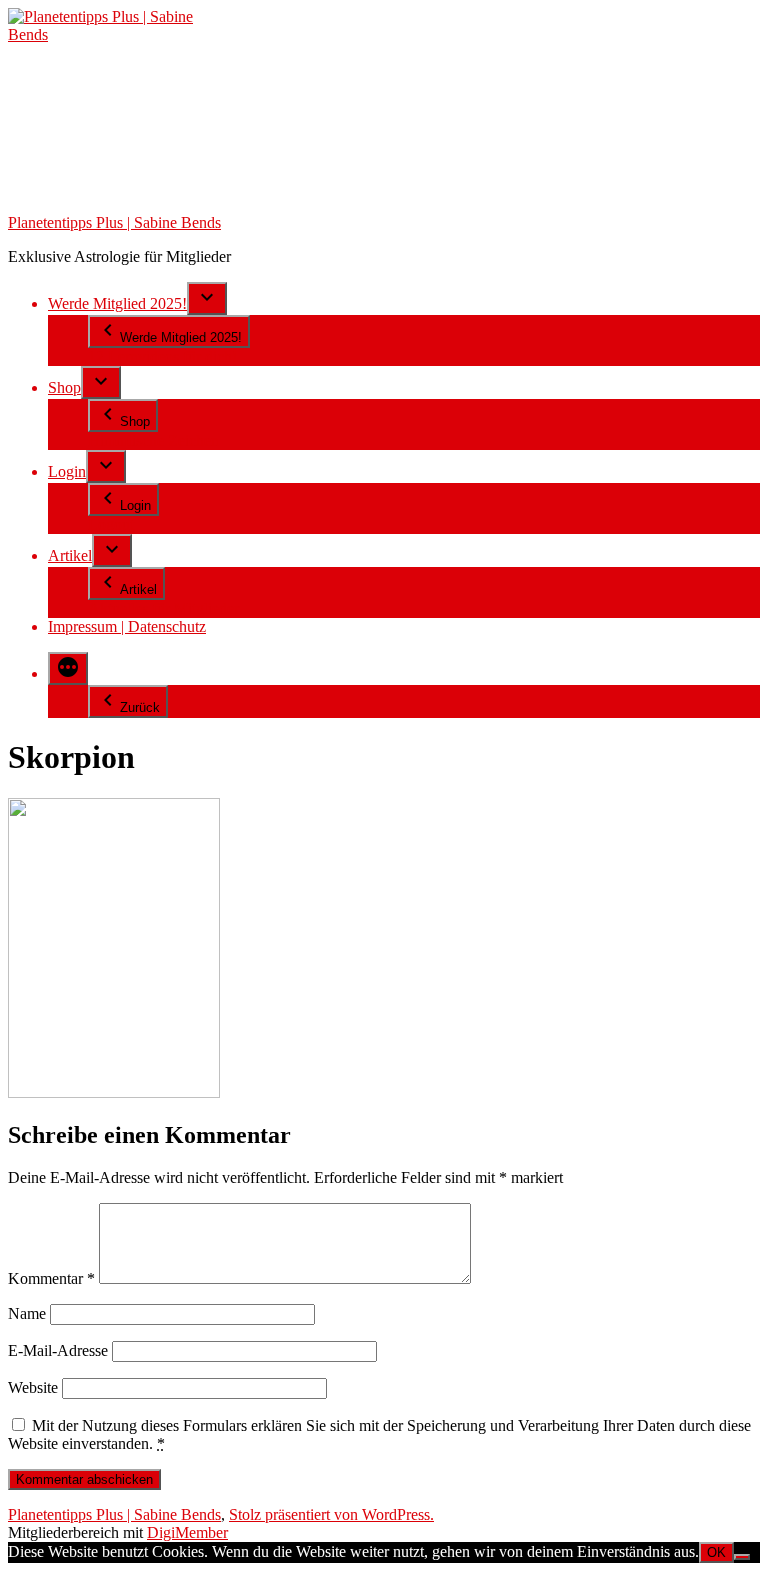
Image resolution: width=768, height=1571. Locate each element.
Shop (64, 387)
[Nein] (742, 1557)
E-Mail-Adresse (58, 1350)
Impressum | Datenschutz (127, 626)
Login (67, 471)
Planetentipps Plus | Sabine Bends (114, 222)
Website (33, 1387)
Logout (111, 524)
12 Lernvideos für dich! (162, 356)
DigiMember (187, 1532)
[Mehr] (68, 668)
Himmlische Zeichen (153, 440)
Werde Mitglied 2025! (117, 303)
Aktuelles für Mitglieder (163, 608)
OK (716, 1552)
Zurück (140, 707)
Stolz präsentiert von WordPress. (331, 1514)
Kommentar (51, 1278)
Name (27, 1313)
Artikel (70, 555)
